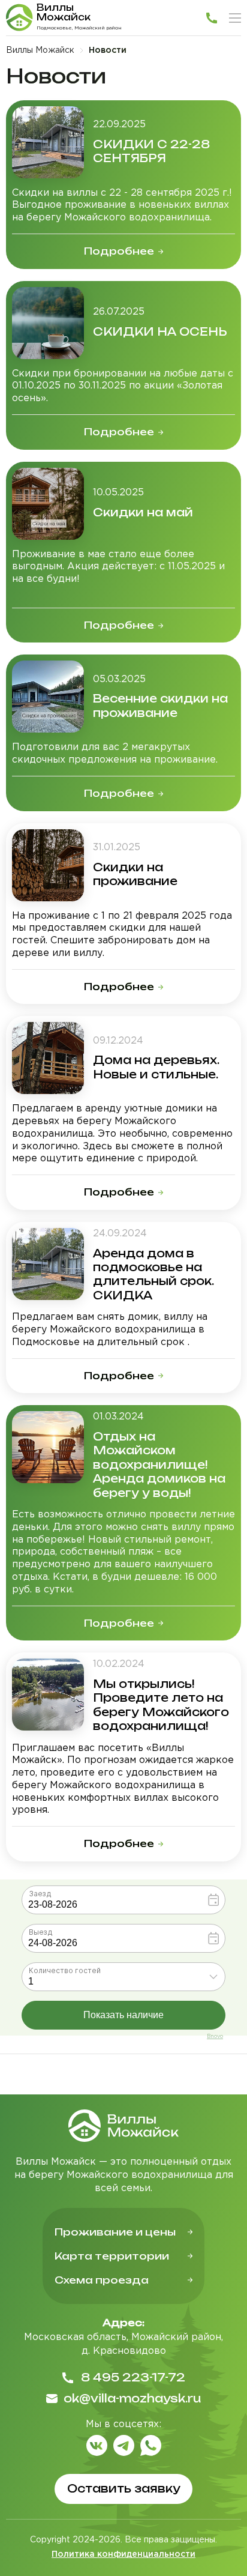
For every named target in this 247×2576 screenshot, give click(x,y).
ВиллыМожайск (64, 12)
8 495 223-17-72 (133, 2377)
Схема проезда (102, 2280)
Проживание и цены (115, 2232)
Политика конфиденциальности (123, 2554)
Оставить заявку (124, 2488)
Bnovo (215, 2036)
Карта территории (112, 2256)
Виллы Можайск (40, 50)
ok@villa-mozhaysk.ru (132, 2398)
